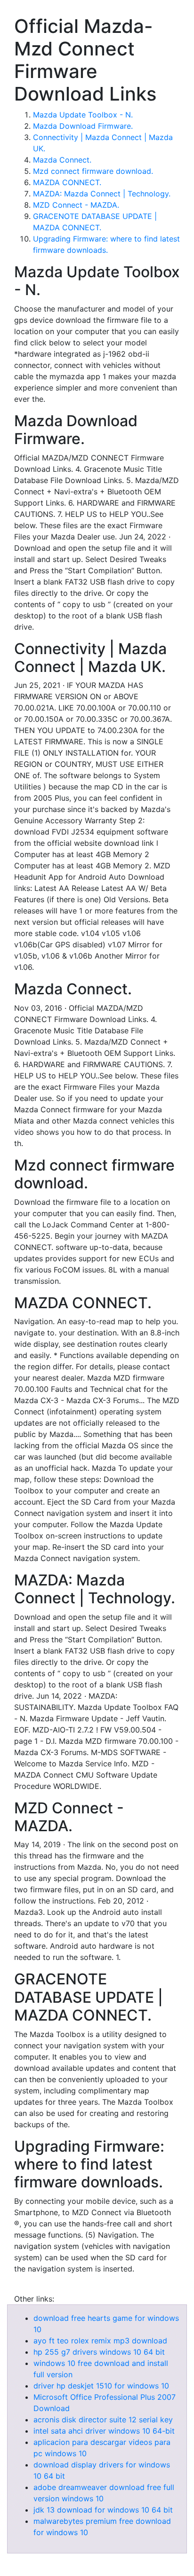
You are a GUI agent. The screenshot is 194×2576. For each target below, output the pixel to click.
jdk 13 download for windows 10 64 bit (103, 2510)
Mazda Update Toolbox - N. (83, 115)
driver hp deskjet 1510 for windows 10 (101, 2386)
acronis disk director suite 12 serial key (103, 2420)
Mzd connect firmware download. (93, 171)
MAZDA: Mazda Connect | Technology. (102, 194)
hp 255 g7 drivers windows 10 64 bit (99, 2352)
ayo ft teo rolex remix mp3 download (100, 2341)
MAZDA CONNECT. (67, 182)
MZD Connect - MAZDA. (76, 205)
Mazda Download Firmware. (83, 126)
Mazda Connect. (62, 160)
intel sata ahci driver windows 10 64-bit (104, 2431)
